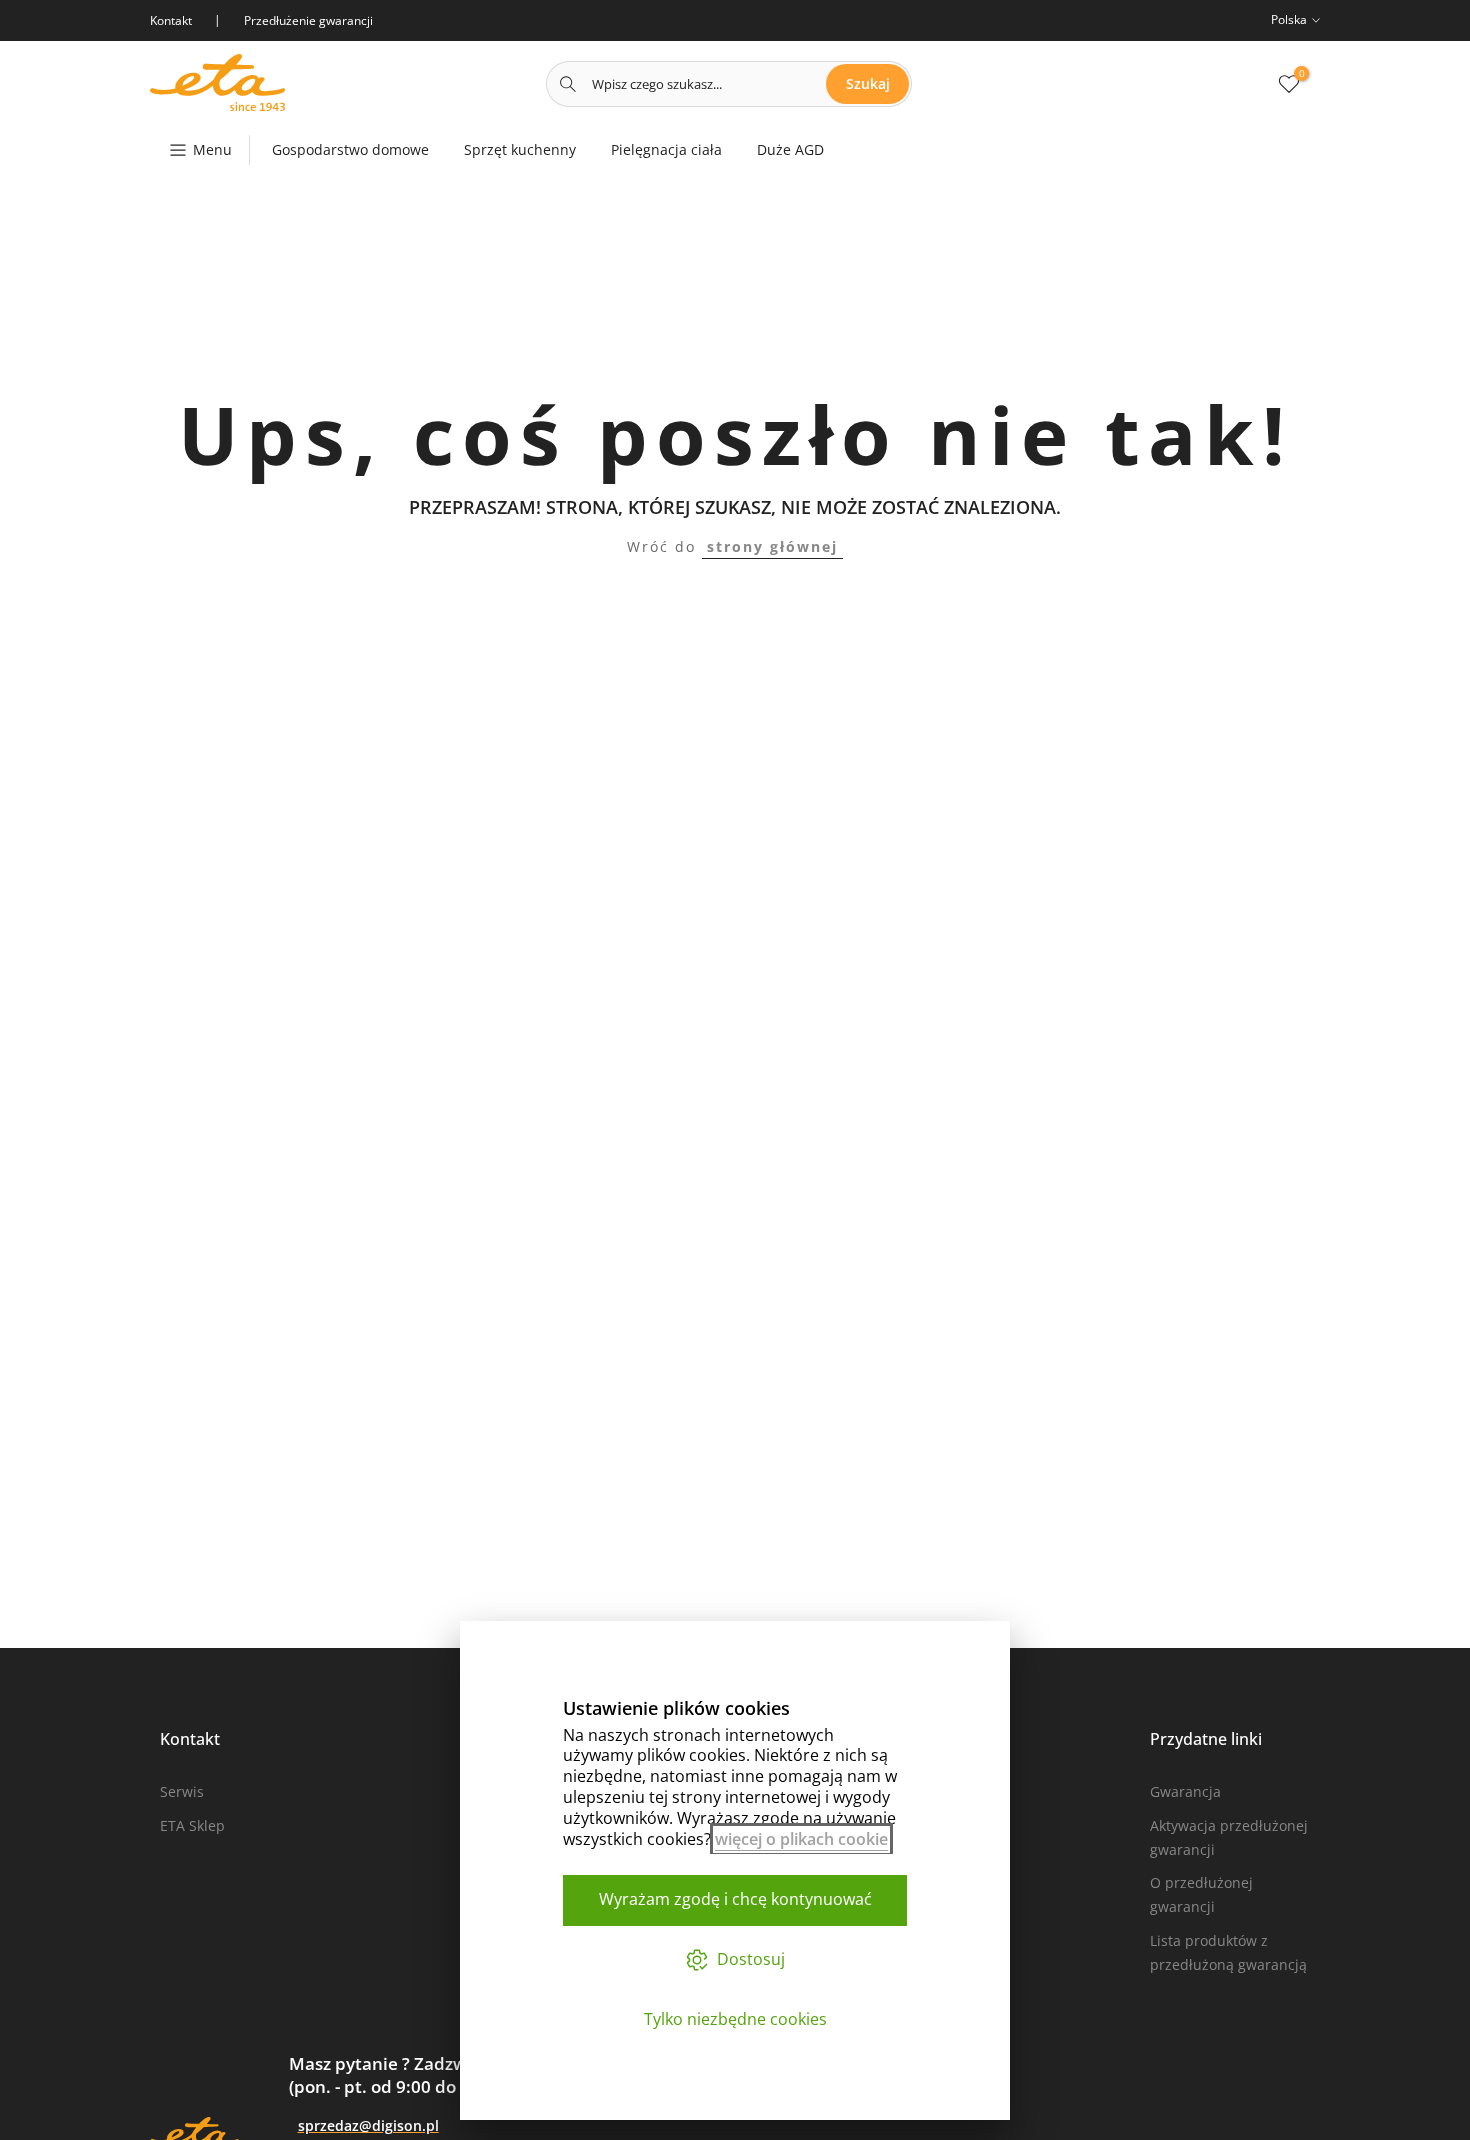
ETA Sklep (192, 1825)
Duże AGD (790, 149)
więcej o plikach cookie (801, 1839)
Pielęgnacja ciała (666, 149)
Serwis (182, 1791)
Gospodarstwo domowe (350, 149)
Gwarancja (1185, 1791)
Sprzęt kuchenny (520, 149)
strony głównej (772, 546)
